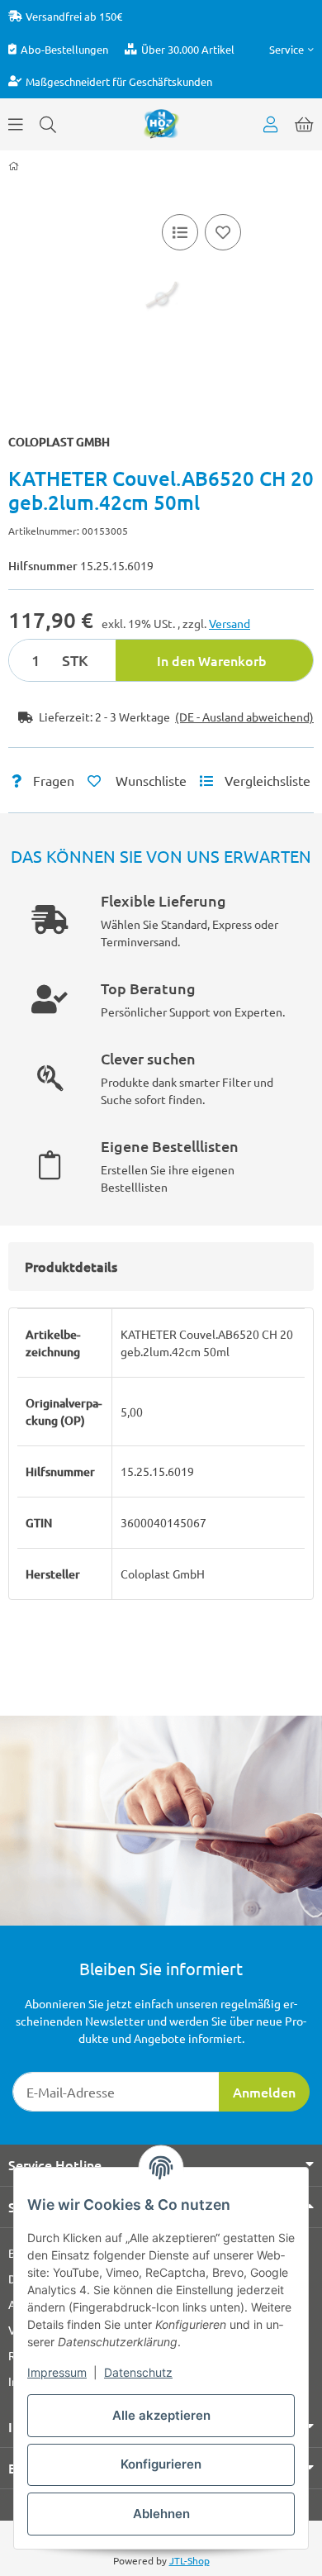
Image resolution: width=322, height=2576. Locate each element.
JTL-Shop (189, 2560)
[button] (291, 49)
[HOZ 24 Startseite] (161, 122)
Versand (230, 623)
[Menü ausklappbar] (16, 124)
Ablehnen (161, 2514)
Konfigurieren (161, 2464)
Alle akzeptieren (161, 2415)
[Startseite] (14, 166)
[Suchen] (48, 124)
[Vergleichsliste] (180, 232)
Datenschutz (138, 2372)
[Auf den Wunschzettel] (223, 232)
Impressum (57, 2372)
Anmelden (264, 2092)
